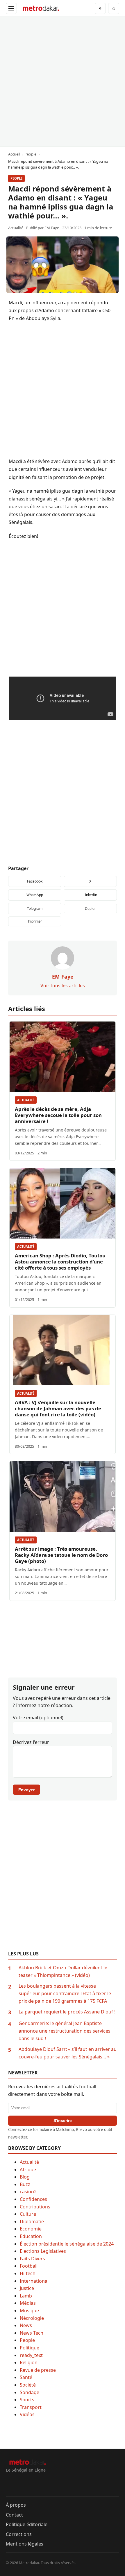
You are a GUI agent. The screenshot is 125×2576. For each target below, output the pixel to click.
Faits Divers (32, 2259)
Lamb (26, 2296)
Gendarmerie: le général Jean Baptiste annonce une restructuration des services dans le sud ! (65, 2031)
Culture (28, 2214)
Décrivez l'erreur (31, 1742)
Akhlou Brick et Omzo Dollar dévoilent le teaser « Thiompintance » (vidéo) (63, 1971)
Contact (14, 2515)
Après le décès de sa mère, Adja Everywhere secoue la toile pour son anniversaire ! (58, 1115)
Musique (29, 2311)
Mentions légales (25, 2544)
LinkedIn (90, 895)
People (16, 178)
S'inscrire (63, 2121)
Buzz (25, 2184)
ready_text (31, 2355)
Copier (90, 909)
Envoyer (26, 1790)
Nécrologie (32, 2318)
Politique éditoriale (27, 2524)
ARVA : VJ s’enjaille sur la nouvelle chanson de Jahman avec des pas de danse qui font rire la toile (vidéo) (58, 1408)
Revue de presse (38, 2370)
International (34, 2281)
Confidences (33, 2199)
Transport (31, 2407)
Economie (31, 2229)
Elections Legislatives (43, 2251)
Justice (27, 2288)
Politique (30, 2348)
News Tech (32, 2333)
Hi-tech (28, 2273)
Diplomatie (32, 2221)
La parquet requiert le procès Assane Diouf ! (67, 2012)
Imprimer (35, 921)
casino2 (28, 2192)
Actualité (26, 1100)
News (26, 2325)
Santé (26, 2377)
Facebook (35, 881)
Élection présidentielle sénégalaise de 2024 (67, 2244)
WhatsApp (35, 895)
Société (28, 2385)
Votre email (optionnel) (38, 1718)
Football (29, 2266)
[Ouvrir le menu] (11, 8)
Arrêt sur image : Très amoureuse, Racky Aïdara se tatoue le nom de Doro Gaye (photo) (61, 1555)
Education (31, 2236)
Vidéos (27, 2414)
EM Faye (52, 228)
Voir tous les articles (63, 986)
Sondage (30, 2392)
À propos (16, 2505)
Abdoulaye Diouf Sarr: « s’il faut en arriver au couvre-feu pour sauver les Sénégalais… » (68, 2053)
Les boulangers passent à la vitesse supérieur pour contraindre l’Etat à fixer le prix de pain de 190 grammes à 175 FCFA (65, 1993)
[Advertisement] (63, 82)
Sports (27, 2400)
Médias (28, 2303)
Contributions (35, 2207)
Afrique (28, 2170)
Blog (25, 2177)
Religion (29, 2362)
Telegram (35, 909)
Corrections (19, 2534)
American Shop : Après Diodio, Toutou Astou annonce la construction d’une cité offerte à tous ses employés (60, 1262)
